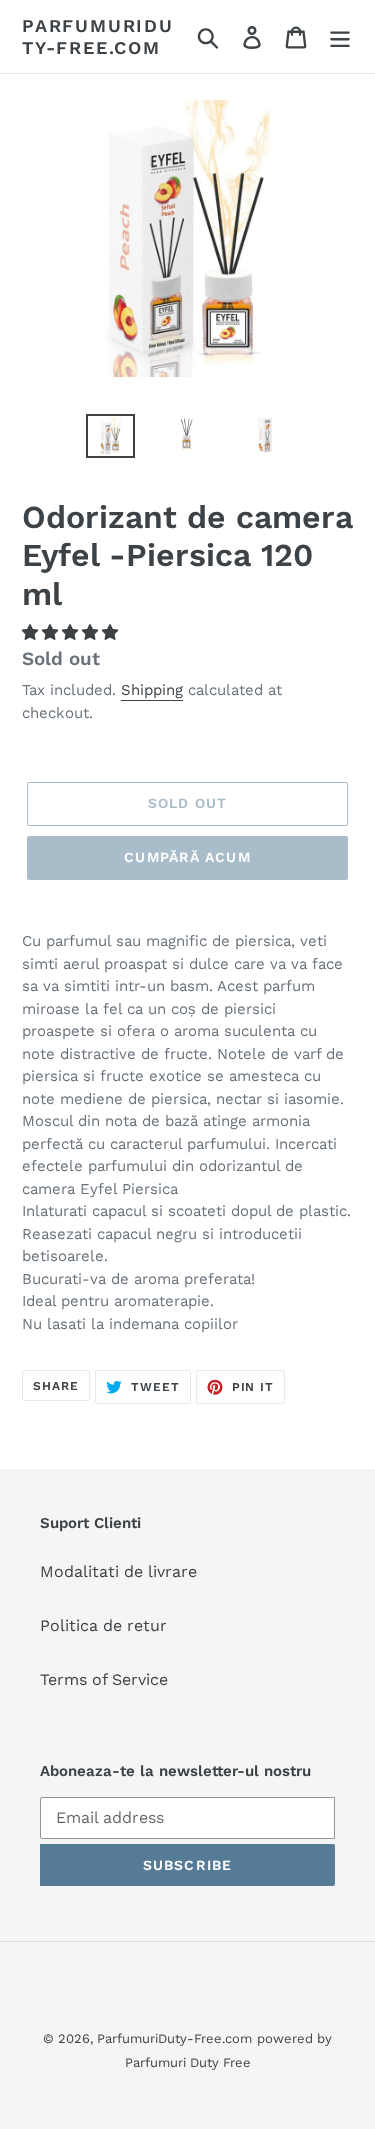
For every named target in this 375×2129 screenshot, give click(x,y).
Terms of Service (104, 1679)
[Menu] (340, 36)
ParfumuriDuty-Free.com (98, 36)
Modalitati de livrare (118, 1571)
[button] (72, 632)
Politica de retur (103, 1625)
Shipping (152, 690)
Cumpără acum (187, 857)
